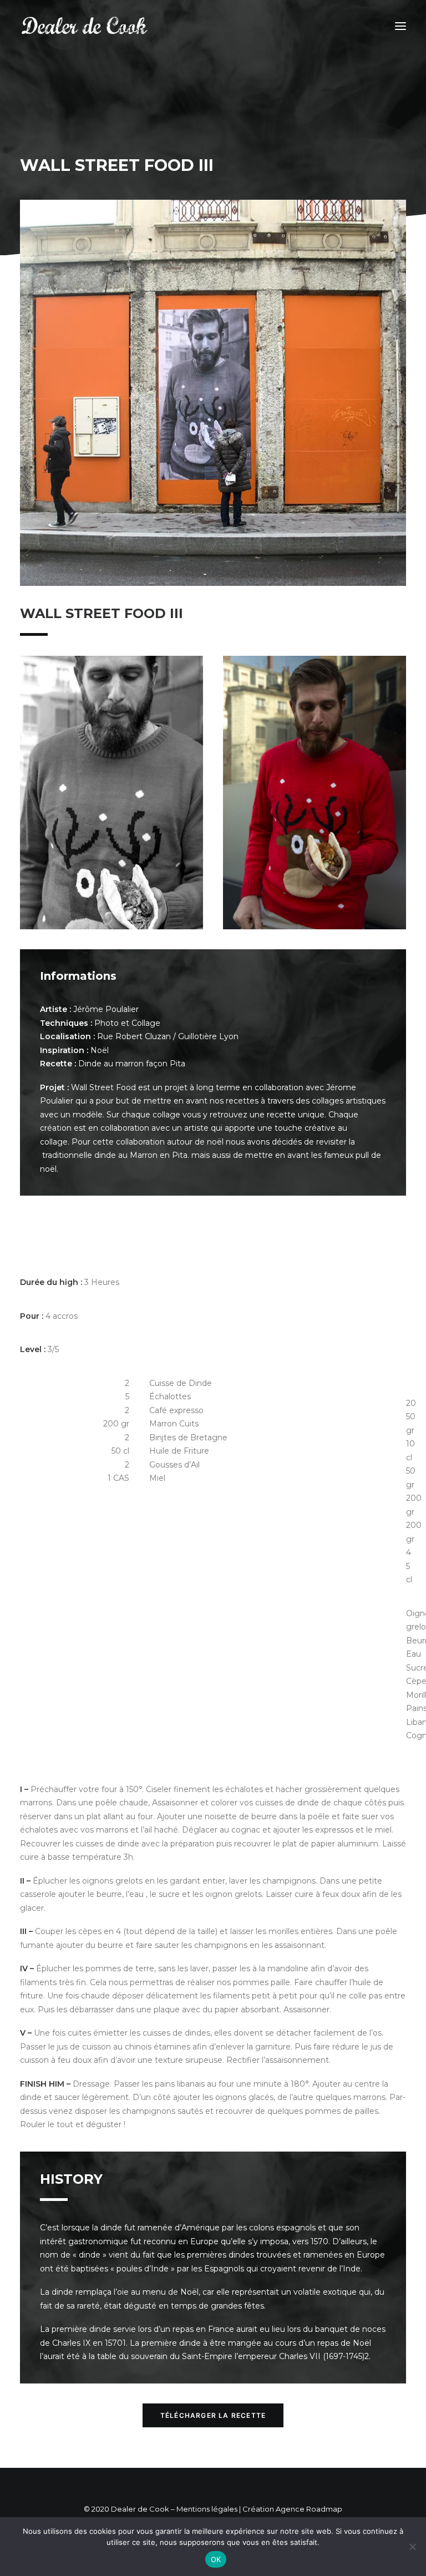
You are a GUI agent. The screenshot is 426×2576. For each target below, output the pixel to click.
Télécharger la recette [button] (213, 2415)
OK (216, 2559)
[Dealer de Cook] (85, 26)
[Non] (412, 2547)
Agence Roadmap (309, 2509)
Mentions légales (207, 2509)
